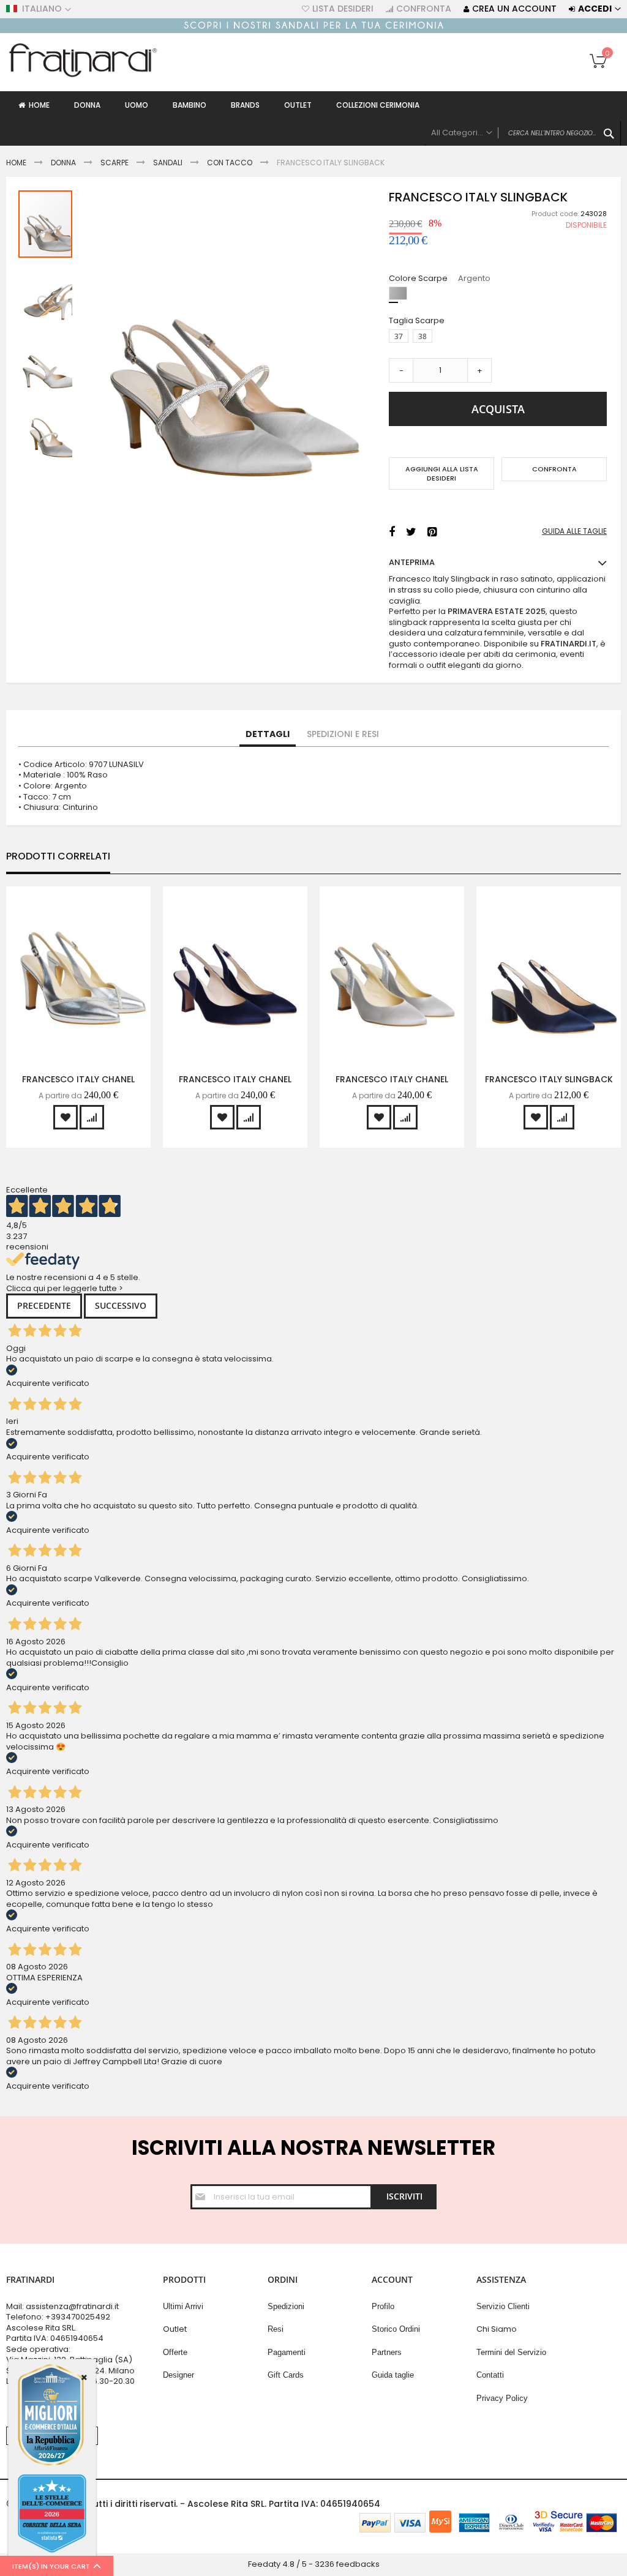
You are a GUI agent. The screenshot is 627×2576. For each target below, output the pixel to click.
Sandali (168, 163)
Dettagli (268, 734)
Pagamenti (287, 2352)
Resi (276, 2329)
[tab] (268, 735)
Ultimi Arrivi (183, 2306)
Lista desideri (343, 9)
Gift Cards (286, 2375)
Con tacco (230, 163)
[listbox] (501, 295)
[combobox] (523, 133)
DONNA (63, 163)
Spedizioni (286, 2306)
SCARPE (115, 163)
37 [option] (399, 336)
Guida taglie (393, 2375)
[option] (398, 293)
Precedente (44, 1305)
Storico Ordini (396, 2329)
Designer (178, 2375)
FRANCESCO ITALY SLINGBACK (549, 1079)
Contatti (490, 2375)
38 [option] (422, 336)
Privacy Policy (502, 2398)
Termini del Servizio (511, 2352)
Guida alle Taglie (574, 531)
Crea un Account (514, 9)
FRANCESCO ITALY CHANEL (78, 1079)
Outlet (175, 2329)
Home (16, 163)
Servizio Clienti (503, 2306)
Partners (387, 2352)
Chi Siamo (497, 2329)
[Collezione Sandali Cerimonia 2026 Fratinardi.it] (313, 30)
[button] (46, 292)
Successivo (121, 1305)
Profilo (383, 2306)
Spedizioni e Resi (343, 734)
